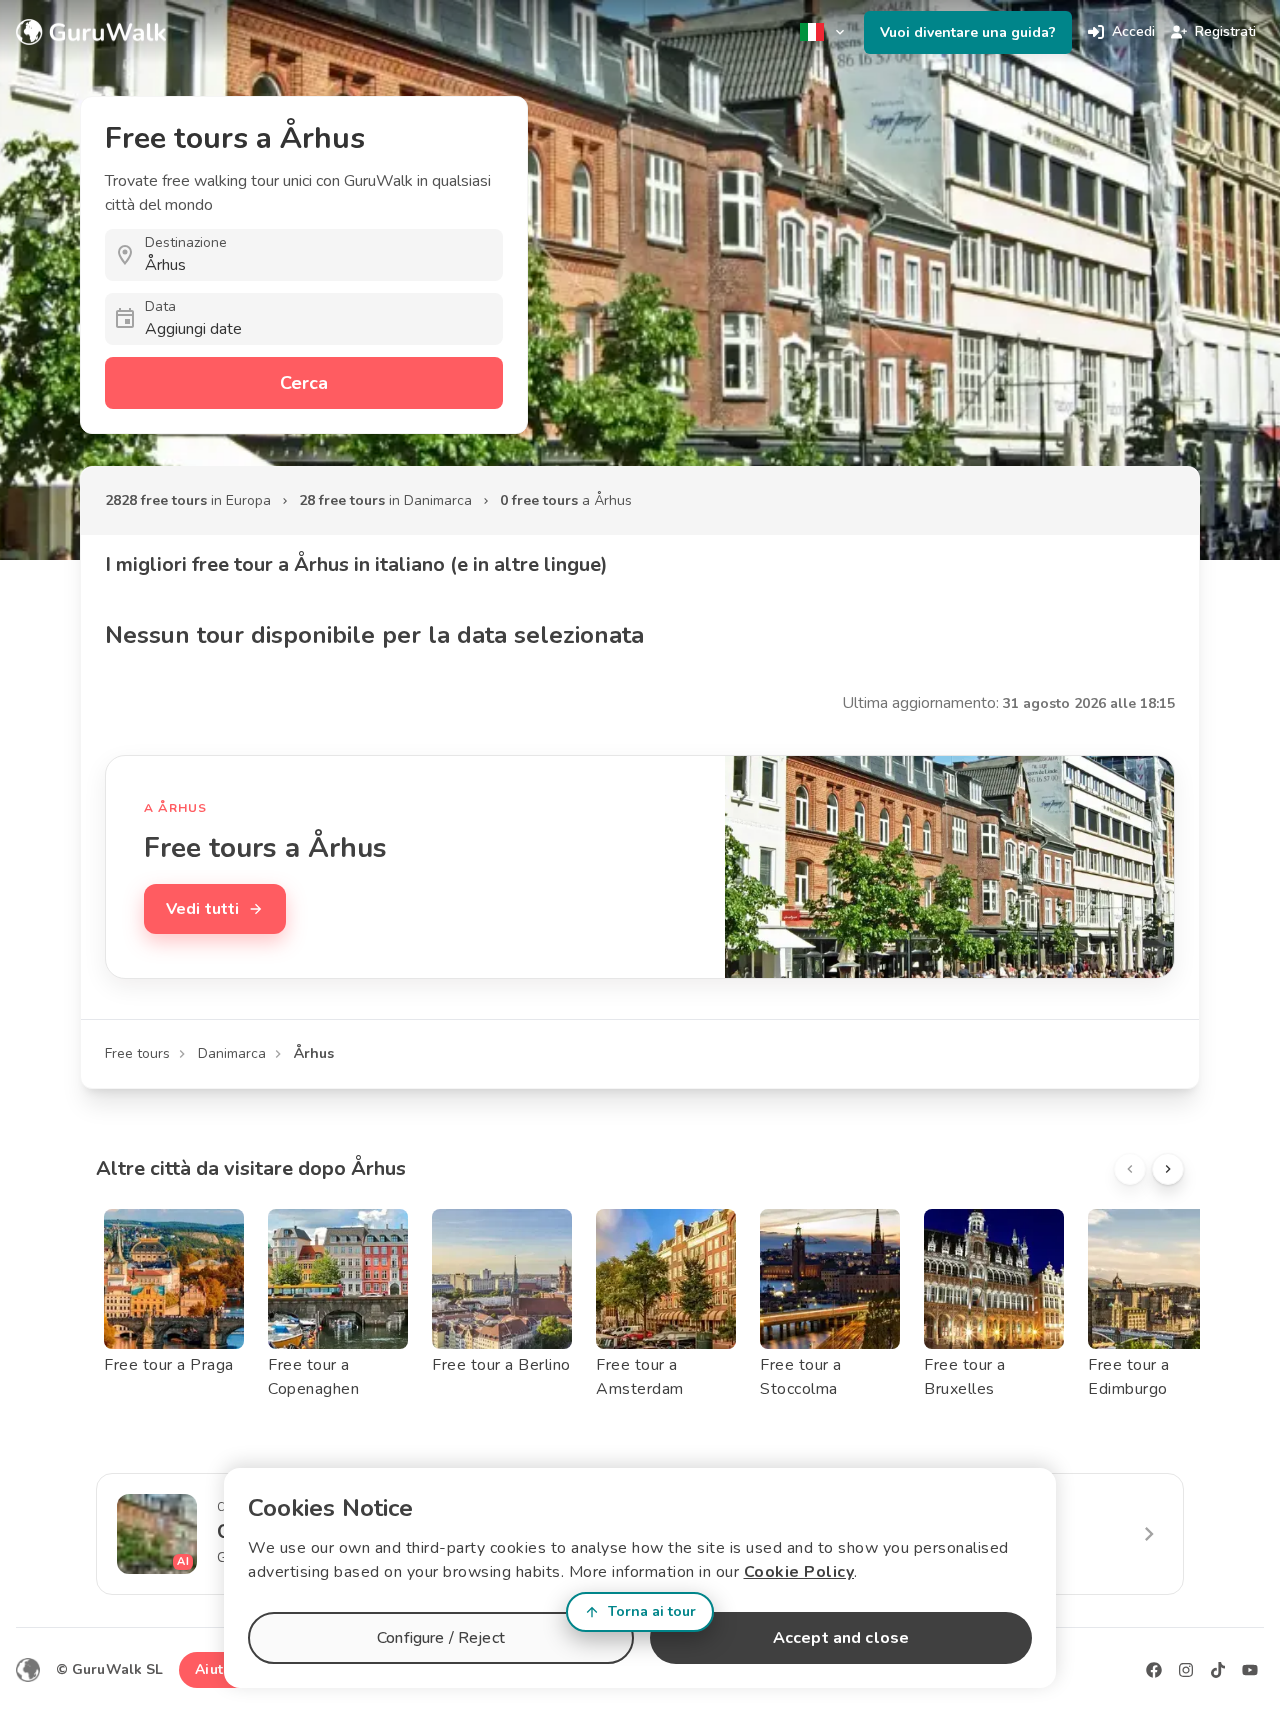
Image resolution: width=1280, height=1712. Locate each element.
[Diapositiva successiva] (1168, 1169)
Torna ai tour (652, 1611)
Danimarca (232, 1053)
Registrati (1225, 31)
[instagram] (1186, 1670)
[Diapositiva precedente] (1130, 1169)
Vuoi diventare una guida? (968, 32)
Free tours (137, 1053)
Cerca (304, 383)
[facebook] (1154, 1670)
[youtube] (1250, 1670)
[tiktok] (1218, 1670)
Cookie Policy (799, 1572)
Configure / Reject (441, 1638)
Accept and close (841, 1638)
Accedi (1133, 31)
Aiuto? (217, 1669)
